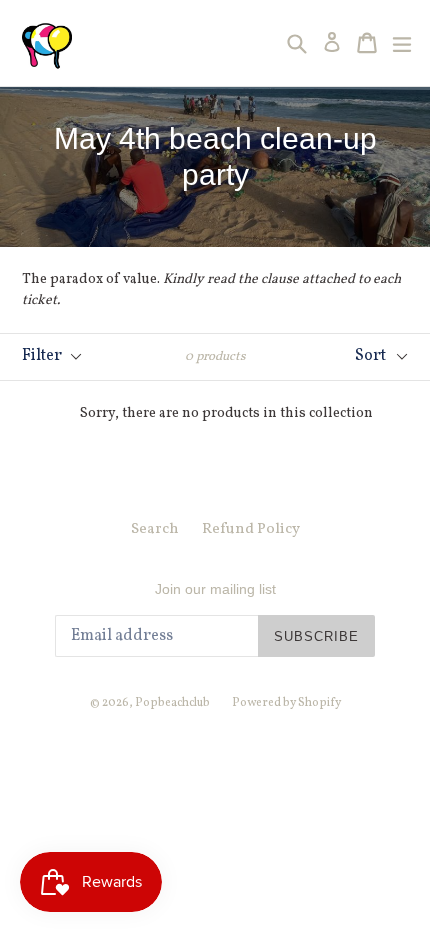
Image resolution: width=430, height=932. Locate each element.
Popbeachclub (173, 703)
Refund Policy (251, 529)
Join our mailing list (215, 589)
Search (155, 529)
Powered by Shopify (286, 703)
